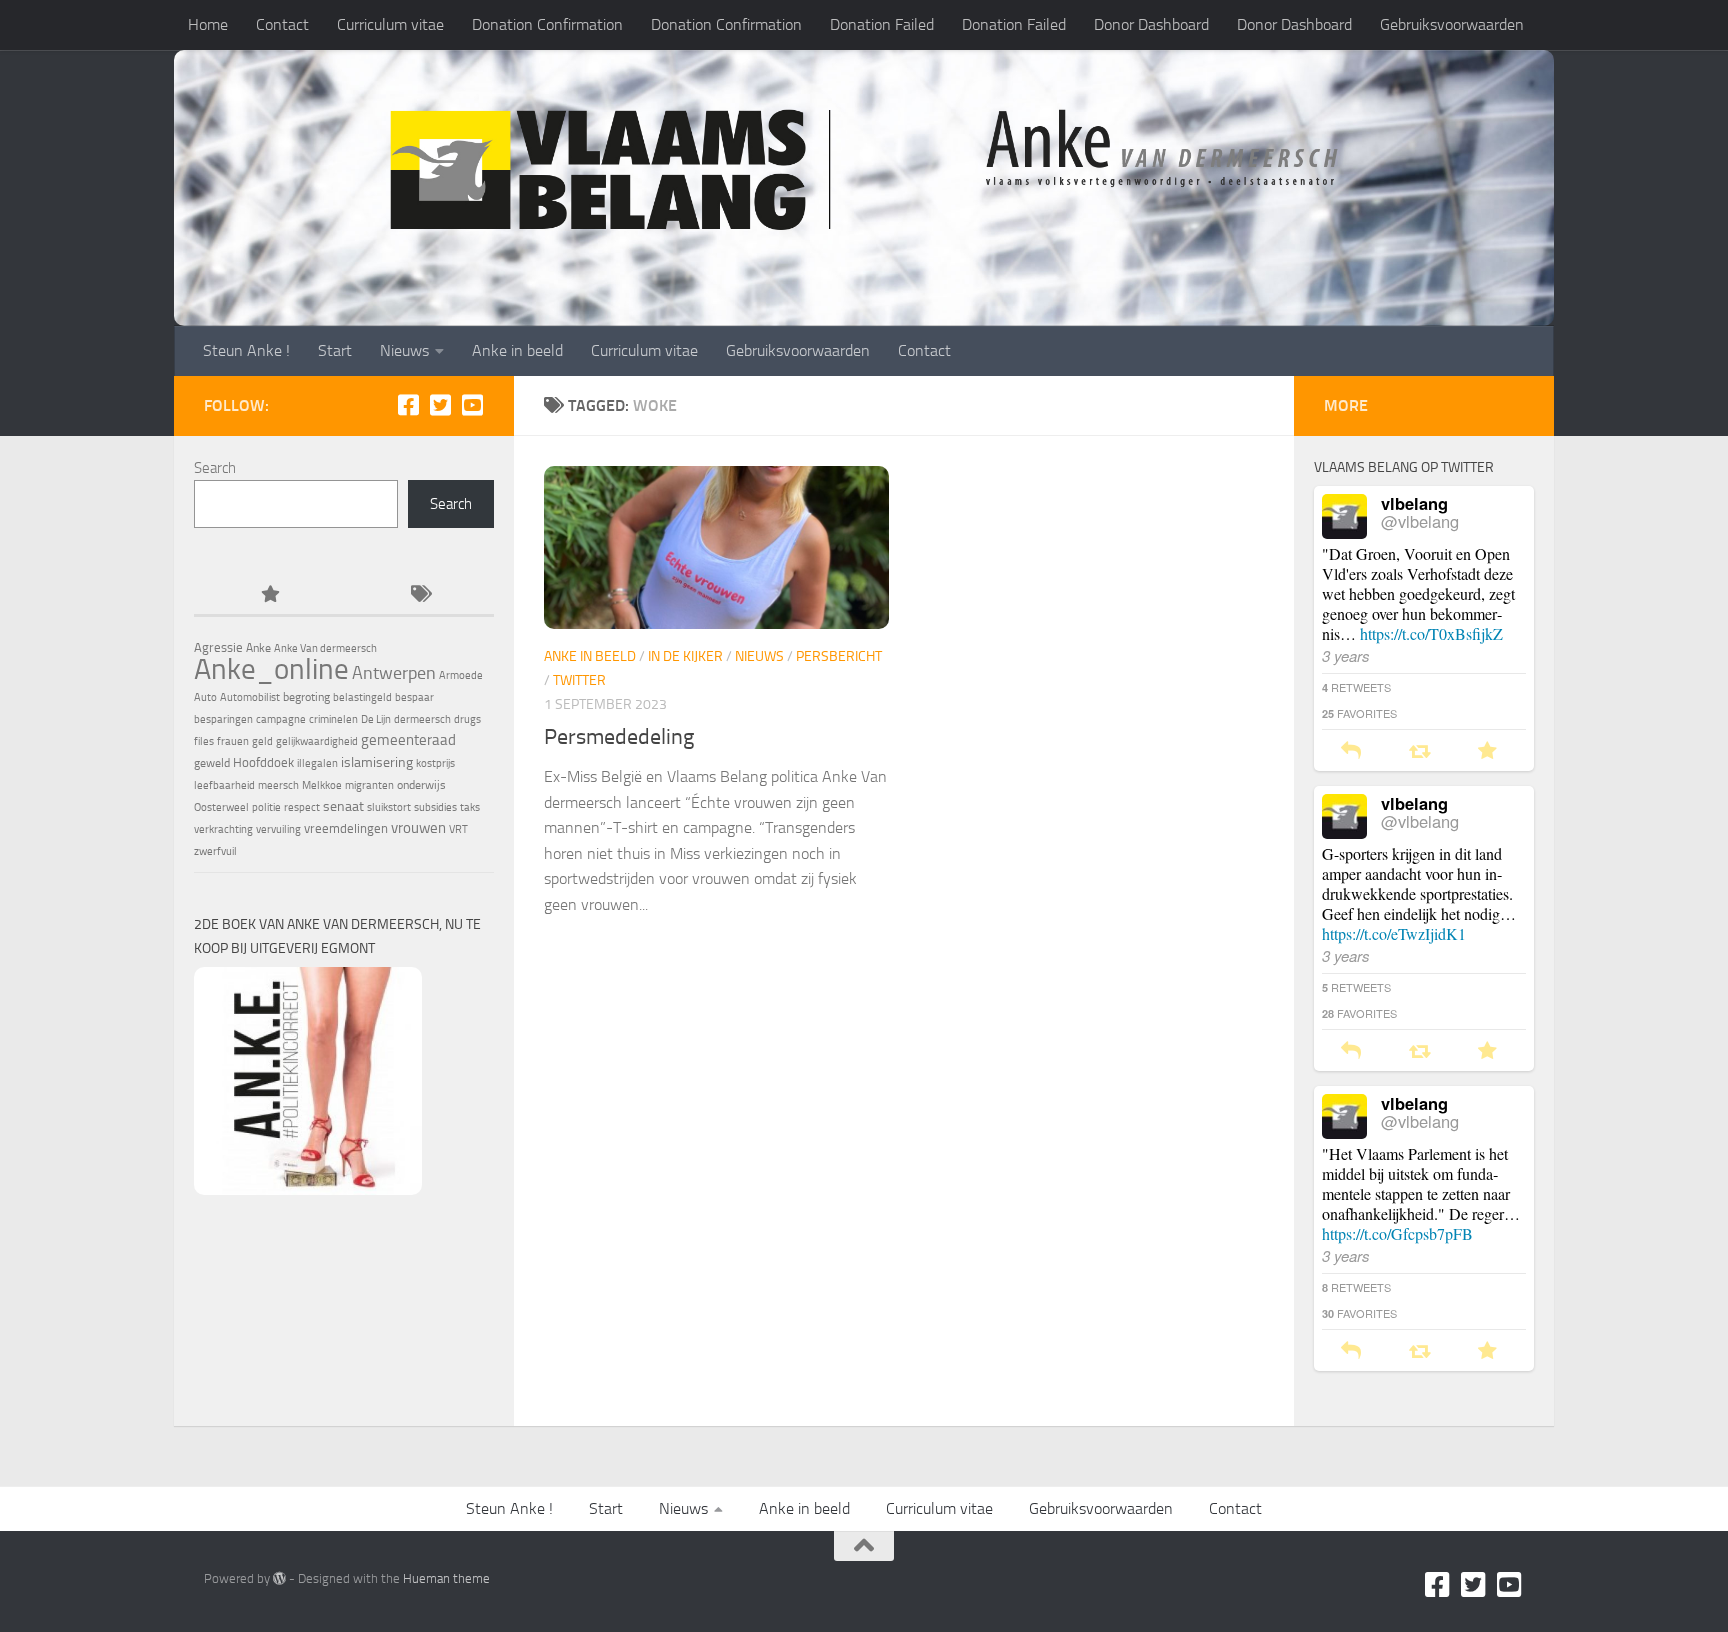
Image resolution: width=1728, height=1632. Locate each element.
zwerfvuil (215, 851)
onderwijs (421, 785)
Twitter (579, 680)
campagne (281, 719)
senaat (343, 806)
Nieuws (404, 350)
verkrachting (223, 829)
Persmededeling (619, 737)
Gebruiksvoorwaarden (1452, 24)
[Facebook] (408, 405)
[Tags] (419, 595)
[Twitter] (440, 405)
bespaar (414, 697)
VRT (458, 829)
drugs (467, 719)
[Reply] (1351, 751)
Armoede (461, 675)
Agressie (218, 647)
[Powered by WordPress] (279, 1578)
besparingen (223, 719)
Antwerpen (394, 673)
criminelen (333, 719)
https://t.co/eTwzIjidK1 (1394, 933)
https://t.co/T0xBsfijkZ (1431, 633)
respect (302, 807)
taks (470, 807)
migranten (369, 785)
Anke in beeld (517, 350)
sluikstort (389, 807)
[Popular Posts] (269, 595)
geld (262, 741)
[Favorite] (1487, 751)
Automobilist (250, 697)
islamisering (377, 762)
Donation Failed (882, 24)
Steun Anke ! (246, 350)
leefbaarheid (224, 785)
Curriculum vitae (390, 24)
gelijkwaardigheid (317, 741)
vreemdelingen (346, 828)
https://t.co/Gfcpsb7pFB (1397, 1233)
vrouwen (418, 828)
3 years (1346, 655)
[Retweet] (1419, 751)
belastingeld (362, 697)
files (204, 741)
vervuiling (278, 829)
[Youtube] (472, 405)
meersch (278, 785)
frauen (233, 741)
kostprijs (435, 763)
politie (266, 807)
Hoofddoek (263, 762)
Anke (258, 648)
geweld (212, 763)
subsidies (435, 807)
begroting (306, 697)
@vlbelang (1420, 521)
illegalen (317, 763)
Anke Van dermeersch (325, 648)
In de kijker (685, 656)
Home (208, 24)
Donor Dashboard (1151, 24)
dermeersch (422, 719)
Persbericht (839, 656)
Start (335, 350)
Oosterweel (221, 807)
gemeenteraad (408, 740)
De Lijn (376, 719)
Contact (282, 24)
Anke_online (271, 669)
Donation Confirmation (547, 24)
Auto (205, 697)
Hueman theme (446, 1578)
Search (215, 468)
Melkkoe (322, 785)
